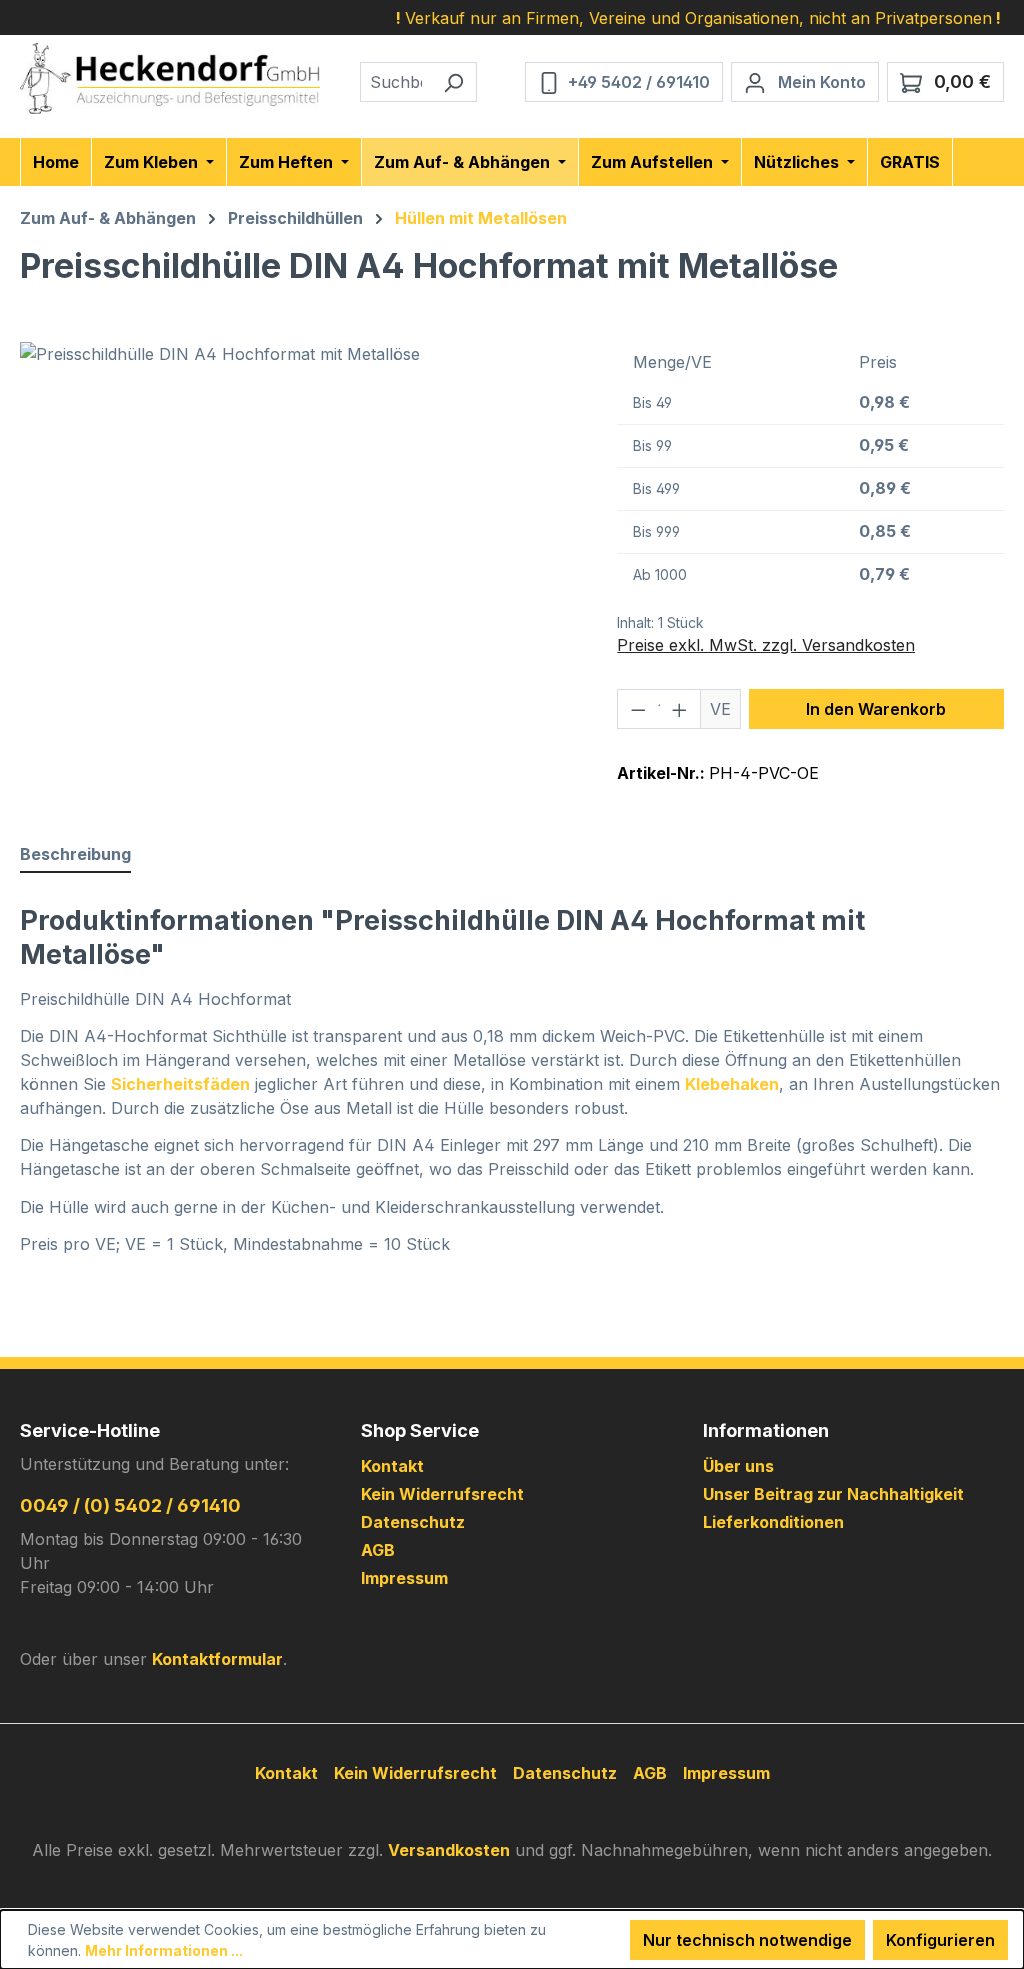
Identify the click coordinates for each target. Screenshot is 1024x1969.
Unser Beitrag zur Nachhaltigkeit (833, 1494)
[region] (298, 557)
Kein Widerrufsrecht (442, 1494)
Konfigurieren (940, 1940)
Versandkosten (449, 1850)
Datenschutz (413, 1522)
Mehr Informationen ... (164, 1950)
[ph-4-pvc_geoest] (298, 557)
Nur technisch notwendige (747, 1940)
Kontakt (392, 1466)
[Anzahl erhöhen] (680, 709)
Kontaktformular (217, 1659)
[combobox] (395, 82)
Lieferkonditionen (773, 1522)
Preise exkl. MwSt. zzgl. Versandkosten (766, 645)
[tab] (75, 855)
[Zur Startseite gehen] (170, 78)
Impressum (404, 1578)
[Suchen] (453, 82)
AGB (378, 1550)
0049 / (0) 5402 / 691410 (130, 1505)
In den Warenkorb (876, 709)
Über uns (738, 1466)
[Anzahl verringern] (638, 709)
